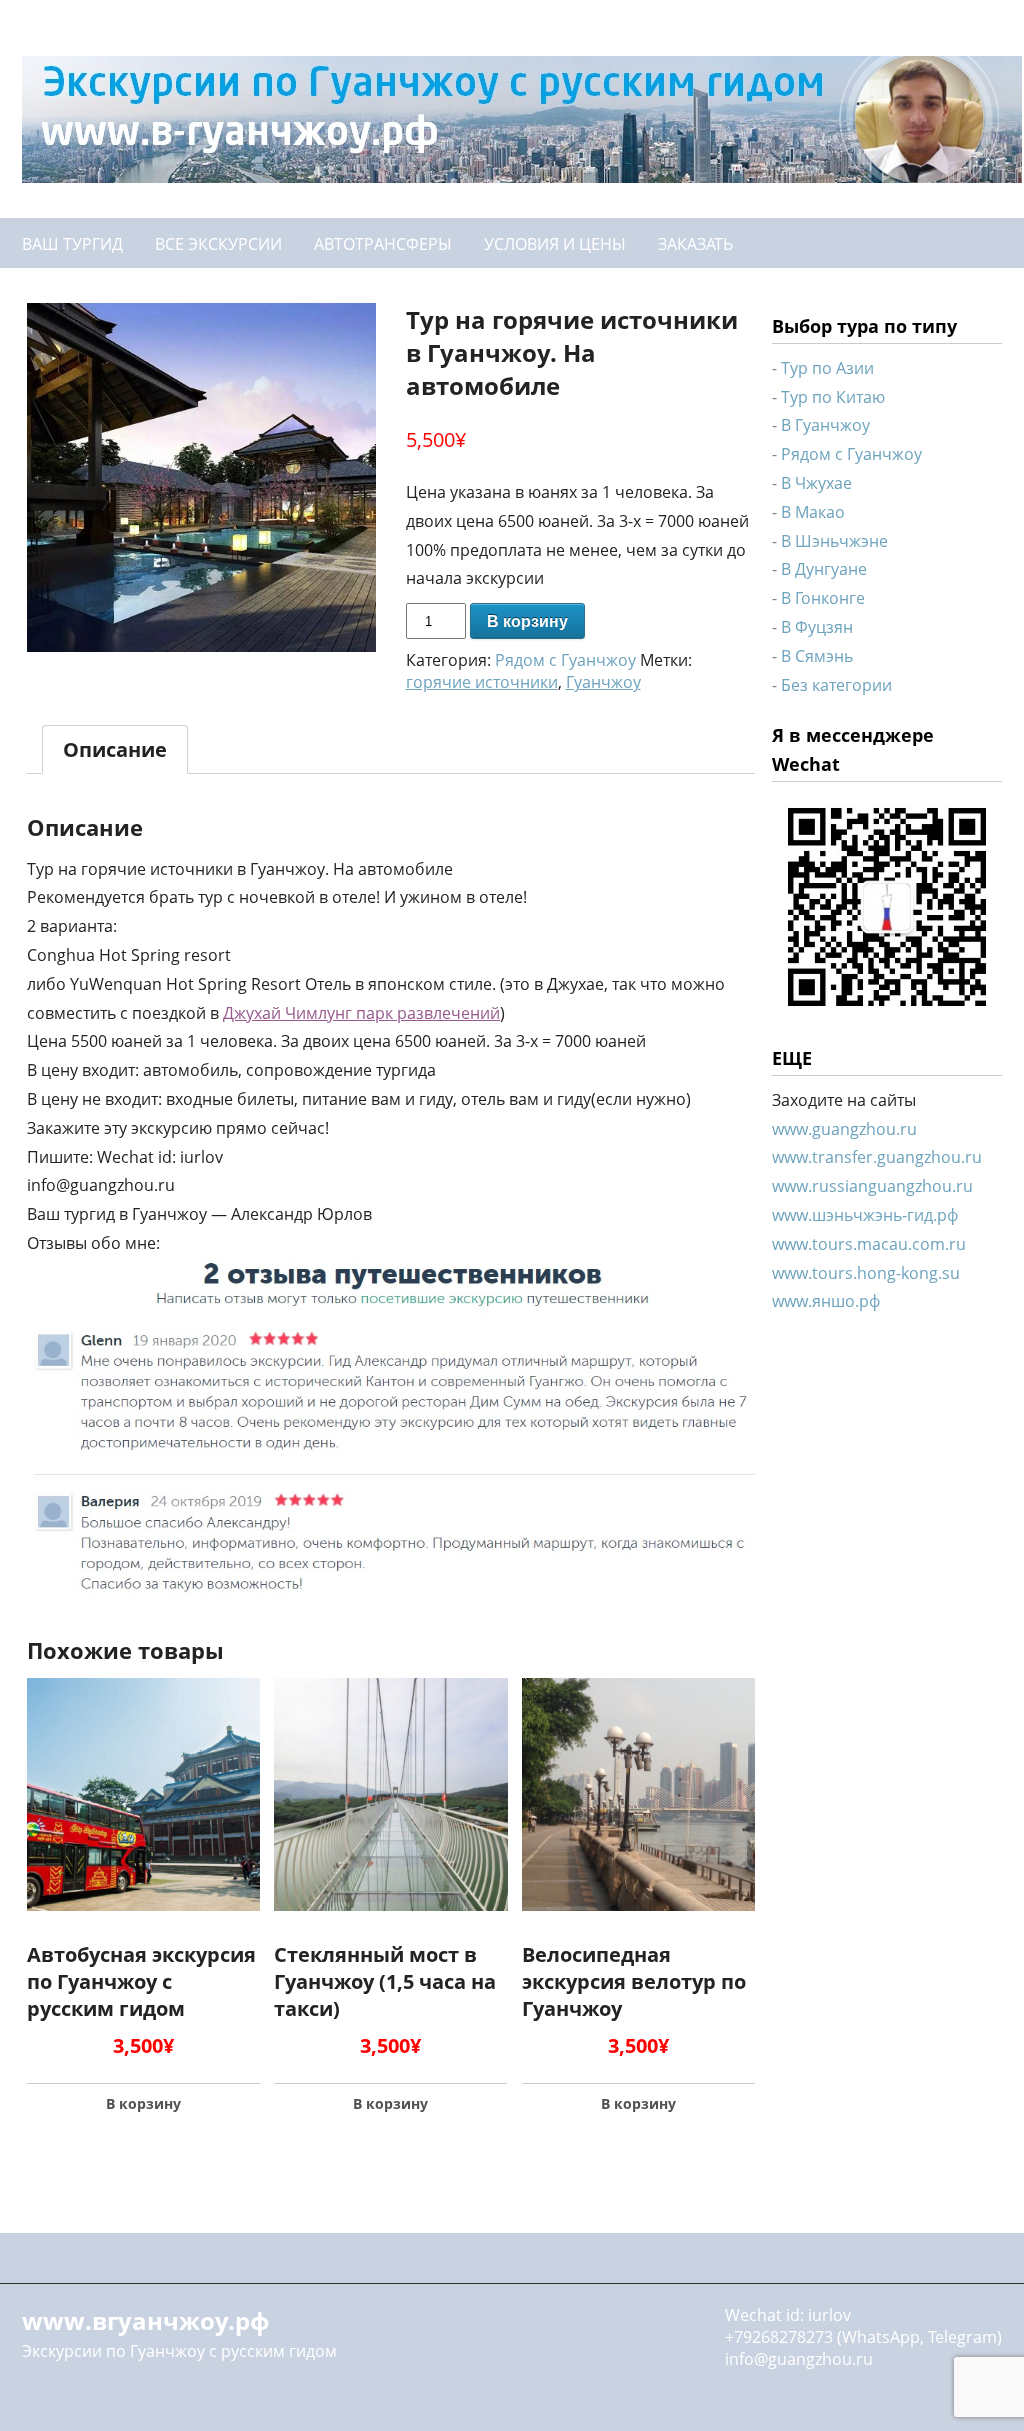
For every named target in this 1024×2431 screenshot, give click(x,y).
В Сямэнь (817, 656)
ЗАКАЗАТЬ (695, 244)
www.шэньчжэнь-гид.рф (865, 1215)
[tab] (115, 749)
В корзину (527, 621)
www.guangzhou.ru (844, 1129)
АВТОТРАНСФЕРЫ (383, 244)
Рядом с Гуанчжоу (565, 660)
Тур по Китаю (833, 397)
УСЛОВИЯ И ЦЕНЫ (555, 244)
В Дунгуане (824, 569)
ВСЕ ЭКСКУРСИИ (218, 244)
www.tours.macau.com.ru (869, 1244)
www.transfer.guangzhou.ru (877, 1157)
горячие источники (482, 682)
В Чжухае (816, 483)
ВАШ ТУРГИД (72, 244)
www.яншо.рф (826, 1301)
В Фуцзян (817, 627)
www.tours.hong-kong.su (866, 1273)
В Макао (813, 512)
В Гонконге (823, 598)
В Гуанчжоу (825, 425)
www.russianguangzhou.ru (872, 1186)
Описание (115, 749)
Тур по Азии (827, 368)
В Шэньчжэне (834, 541)
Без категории (836, 685)
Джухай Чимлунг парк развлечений (361, 1013)
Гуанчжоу (603, 682)
